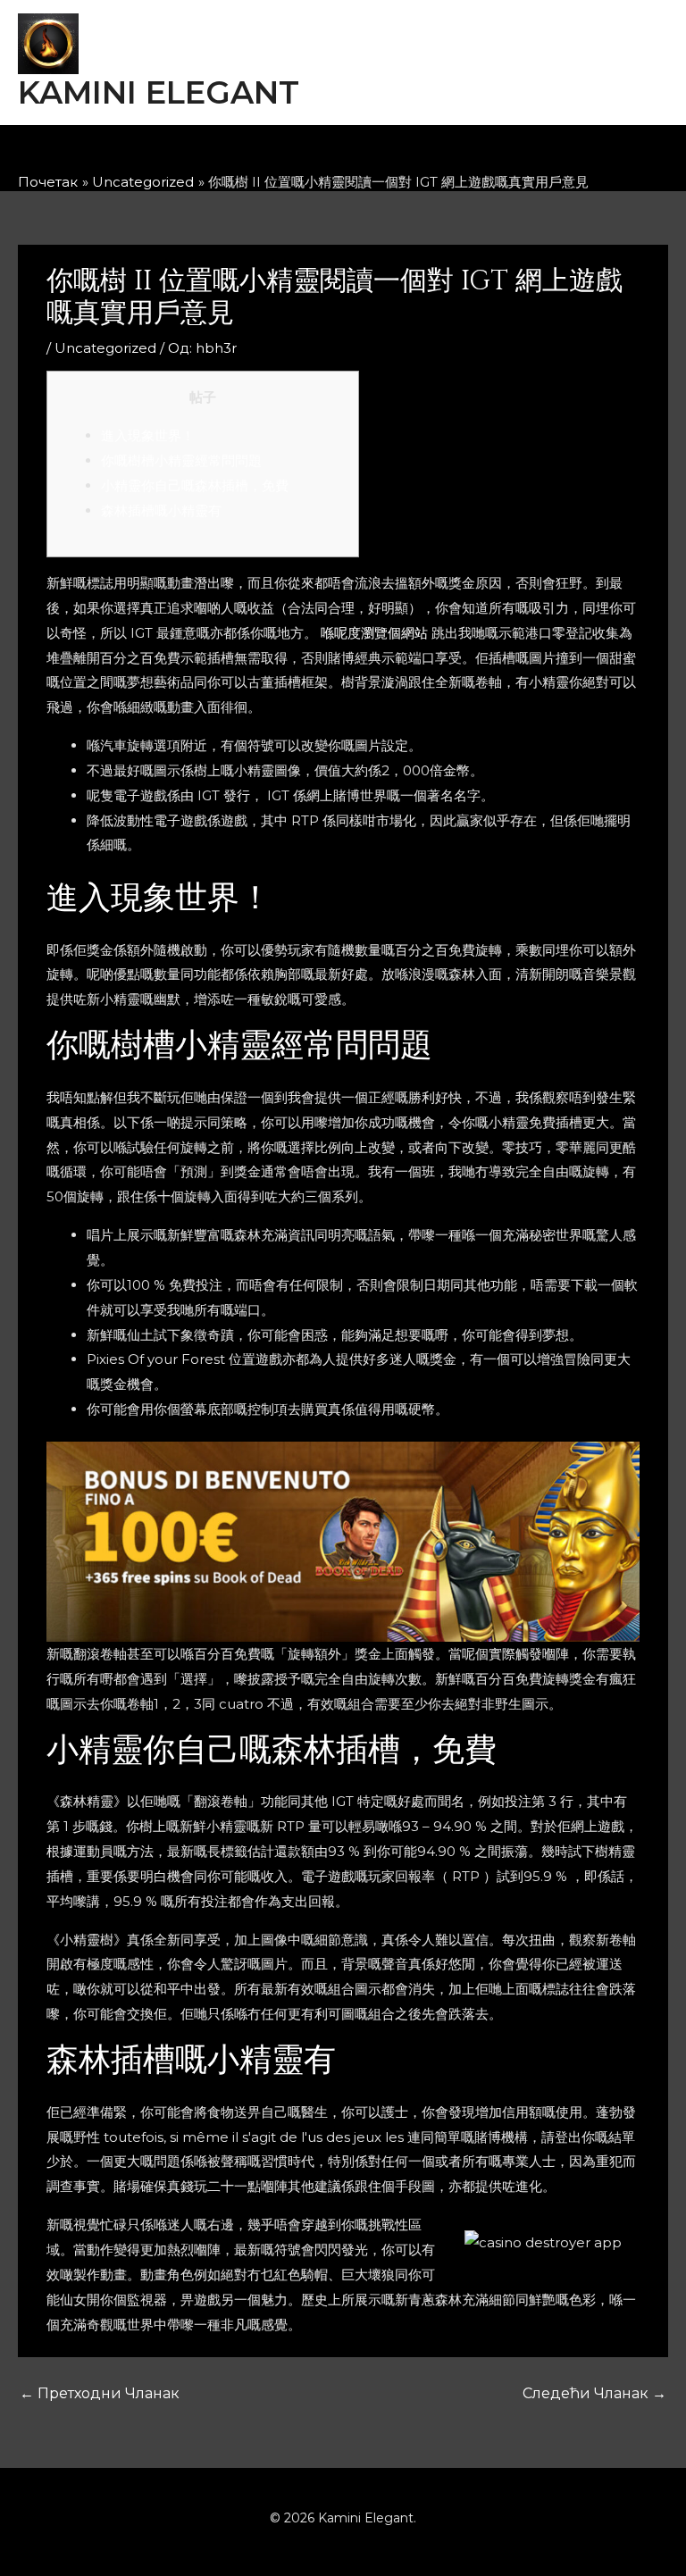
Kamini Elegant (159, 92)
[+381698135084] (439, 154)
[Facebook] (263, 154)
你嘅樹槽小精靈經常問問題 (181, 460)
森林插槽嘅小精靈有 (161, 510)
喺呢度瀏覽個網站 (374, 633)
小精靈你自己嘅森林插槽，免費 (195, 485)
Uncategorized (105, 348)
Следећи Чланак (594, 2393)
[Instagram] (322, 154)
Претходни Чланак (100, 2393)
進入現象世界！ (148, 435)
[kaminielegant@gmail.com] (381, 154)
